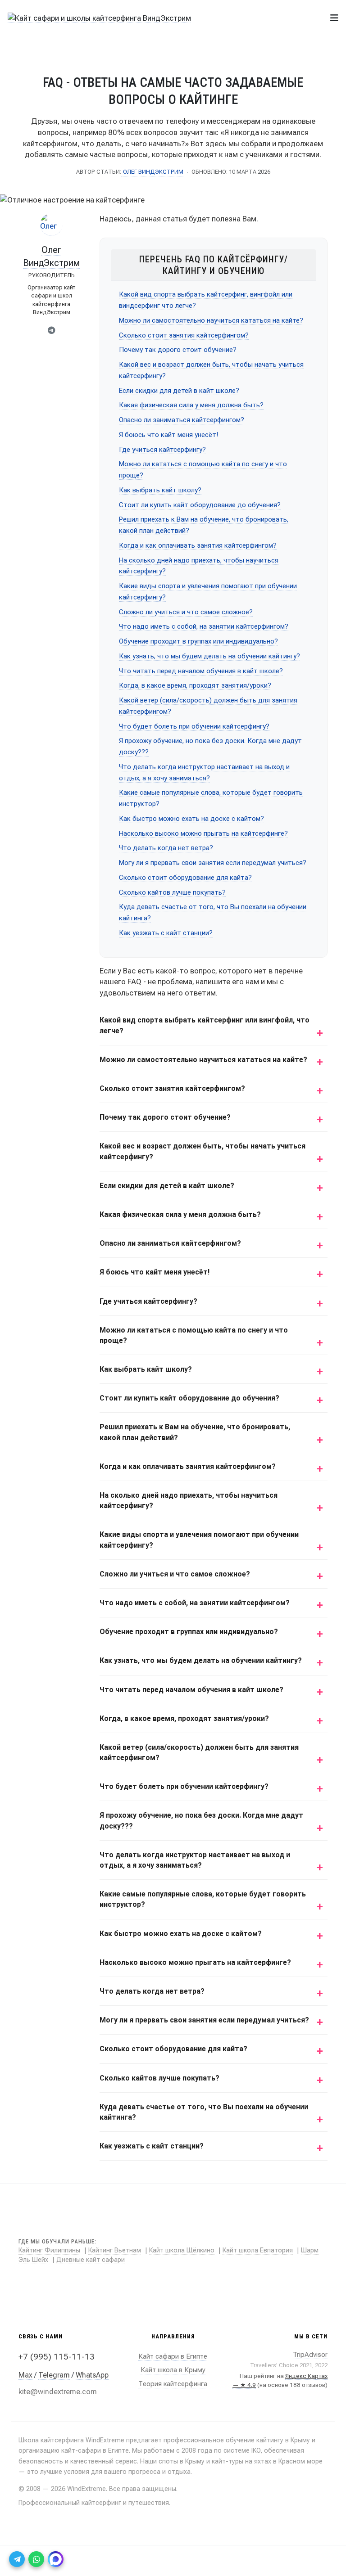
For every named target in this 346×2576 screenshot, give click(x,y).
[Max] (56, 2559)
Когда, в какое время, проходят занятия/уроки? (195, 685)
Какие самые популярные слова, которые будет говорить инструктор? (203, 1899)
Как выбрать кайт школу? (160, 490)
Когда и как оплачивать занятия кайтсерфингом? (198, 545)
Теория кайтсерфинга (173, 2384)
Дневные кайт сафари (91, 2260)
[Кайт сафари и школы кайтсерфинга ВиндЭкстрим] (99, 18)
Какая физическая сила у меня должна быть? (191, 405)
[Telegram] (51, 331)
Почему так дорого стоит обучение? (178, 350)
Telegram (54, 2375)
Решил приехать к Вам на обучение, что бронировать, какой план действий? (195, 1432)
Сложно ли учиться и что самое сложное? (186, 612)
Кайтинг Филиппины (49, 2250)
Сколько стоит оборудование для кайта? (185, 878)
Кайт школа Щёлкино (182, 2250)
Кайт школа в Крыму (173, 2370)
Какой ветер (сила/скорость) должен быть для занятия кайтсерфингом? (199, 1752)
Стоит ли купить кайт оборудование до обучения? (200, 505)
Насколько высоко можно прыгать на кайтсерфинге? (203, 833)
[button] (334, 18)
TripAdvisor (310, 2355)
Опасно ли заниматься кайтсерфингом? (182, 420)
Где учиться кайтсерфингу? (162, 450)
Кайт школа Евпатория (258, 2250)
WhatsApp (92, 2375)
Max (25, 2375)
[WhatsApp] (36, 2559)
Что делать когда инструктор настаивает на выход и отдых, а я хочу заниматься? (195, 1860)
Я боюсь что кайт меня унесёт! (168, 435)
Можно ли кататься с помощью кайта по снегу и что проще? (194, 1335)
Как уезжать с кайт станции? (166, 933)
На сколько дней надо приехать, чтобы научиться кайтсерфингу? (189, 1500)
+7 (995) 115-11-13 (57, 2357)
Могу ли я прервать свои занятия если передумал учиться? (213, 863)
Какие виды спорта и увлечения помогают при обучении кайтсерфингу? (199, 1540)
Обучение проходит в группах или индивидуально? (198, 641)
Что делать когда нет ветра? (166, 848)
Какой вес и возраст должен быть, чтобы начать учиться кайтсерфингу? (203, 1151)
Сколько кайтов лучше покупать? (172, 892)
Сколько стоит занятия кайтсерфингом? (184, 335)
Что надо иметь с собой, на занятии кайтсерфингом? (204, 626)
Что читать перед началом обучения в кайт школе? (201, 671)
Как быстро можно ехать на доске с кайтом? (191, 819)
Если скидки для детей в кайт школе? (179, 391)
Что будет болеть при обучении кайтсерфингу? (194, 726)
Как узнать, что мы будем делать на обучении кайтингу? (209, 656)
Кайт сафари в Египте (173, 2356)
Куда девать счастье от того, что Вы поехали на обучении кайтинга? (204, 2112)
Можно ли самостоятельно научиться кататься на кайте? (211, 320)
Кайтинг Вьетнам (115, 2250)
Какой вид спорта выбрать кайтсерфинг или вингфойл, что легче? (205, 1025)
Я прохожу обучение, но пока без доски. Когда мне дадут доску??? (201, 1820)
